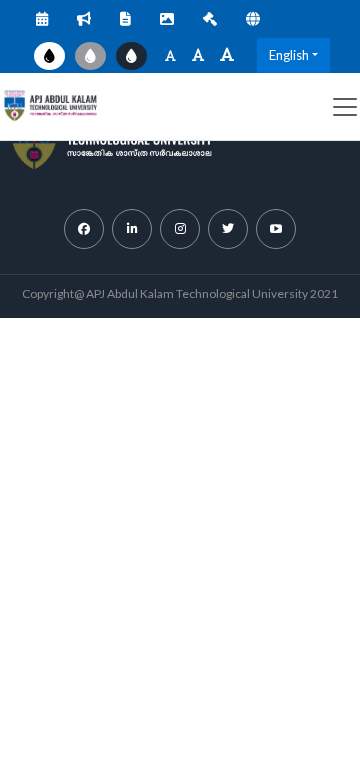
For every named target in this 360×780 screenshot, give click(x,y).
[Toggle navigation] (345, 107)
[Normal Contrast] (49, 56)
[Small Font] (170, 55)
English (289, 55)
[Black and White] (90, 56)
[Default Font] (198, 55)
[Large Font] (227, 55)
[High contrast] (131, 56)
